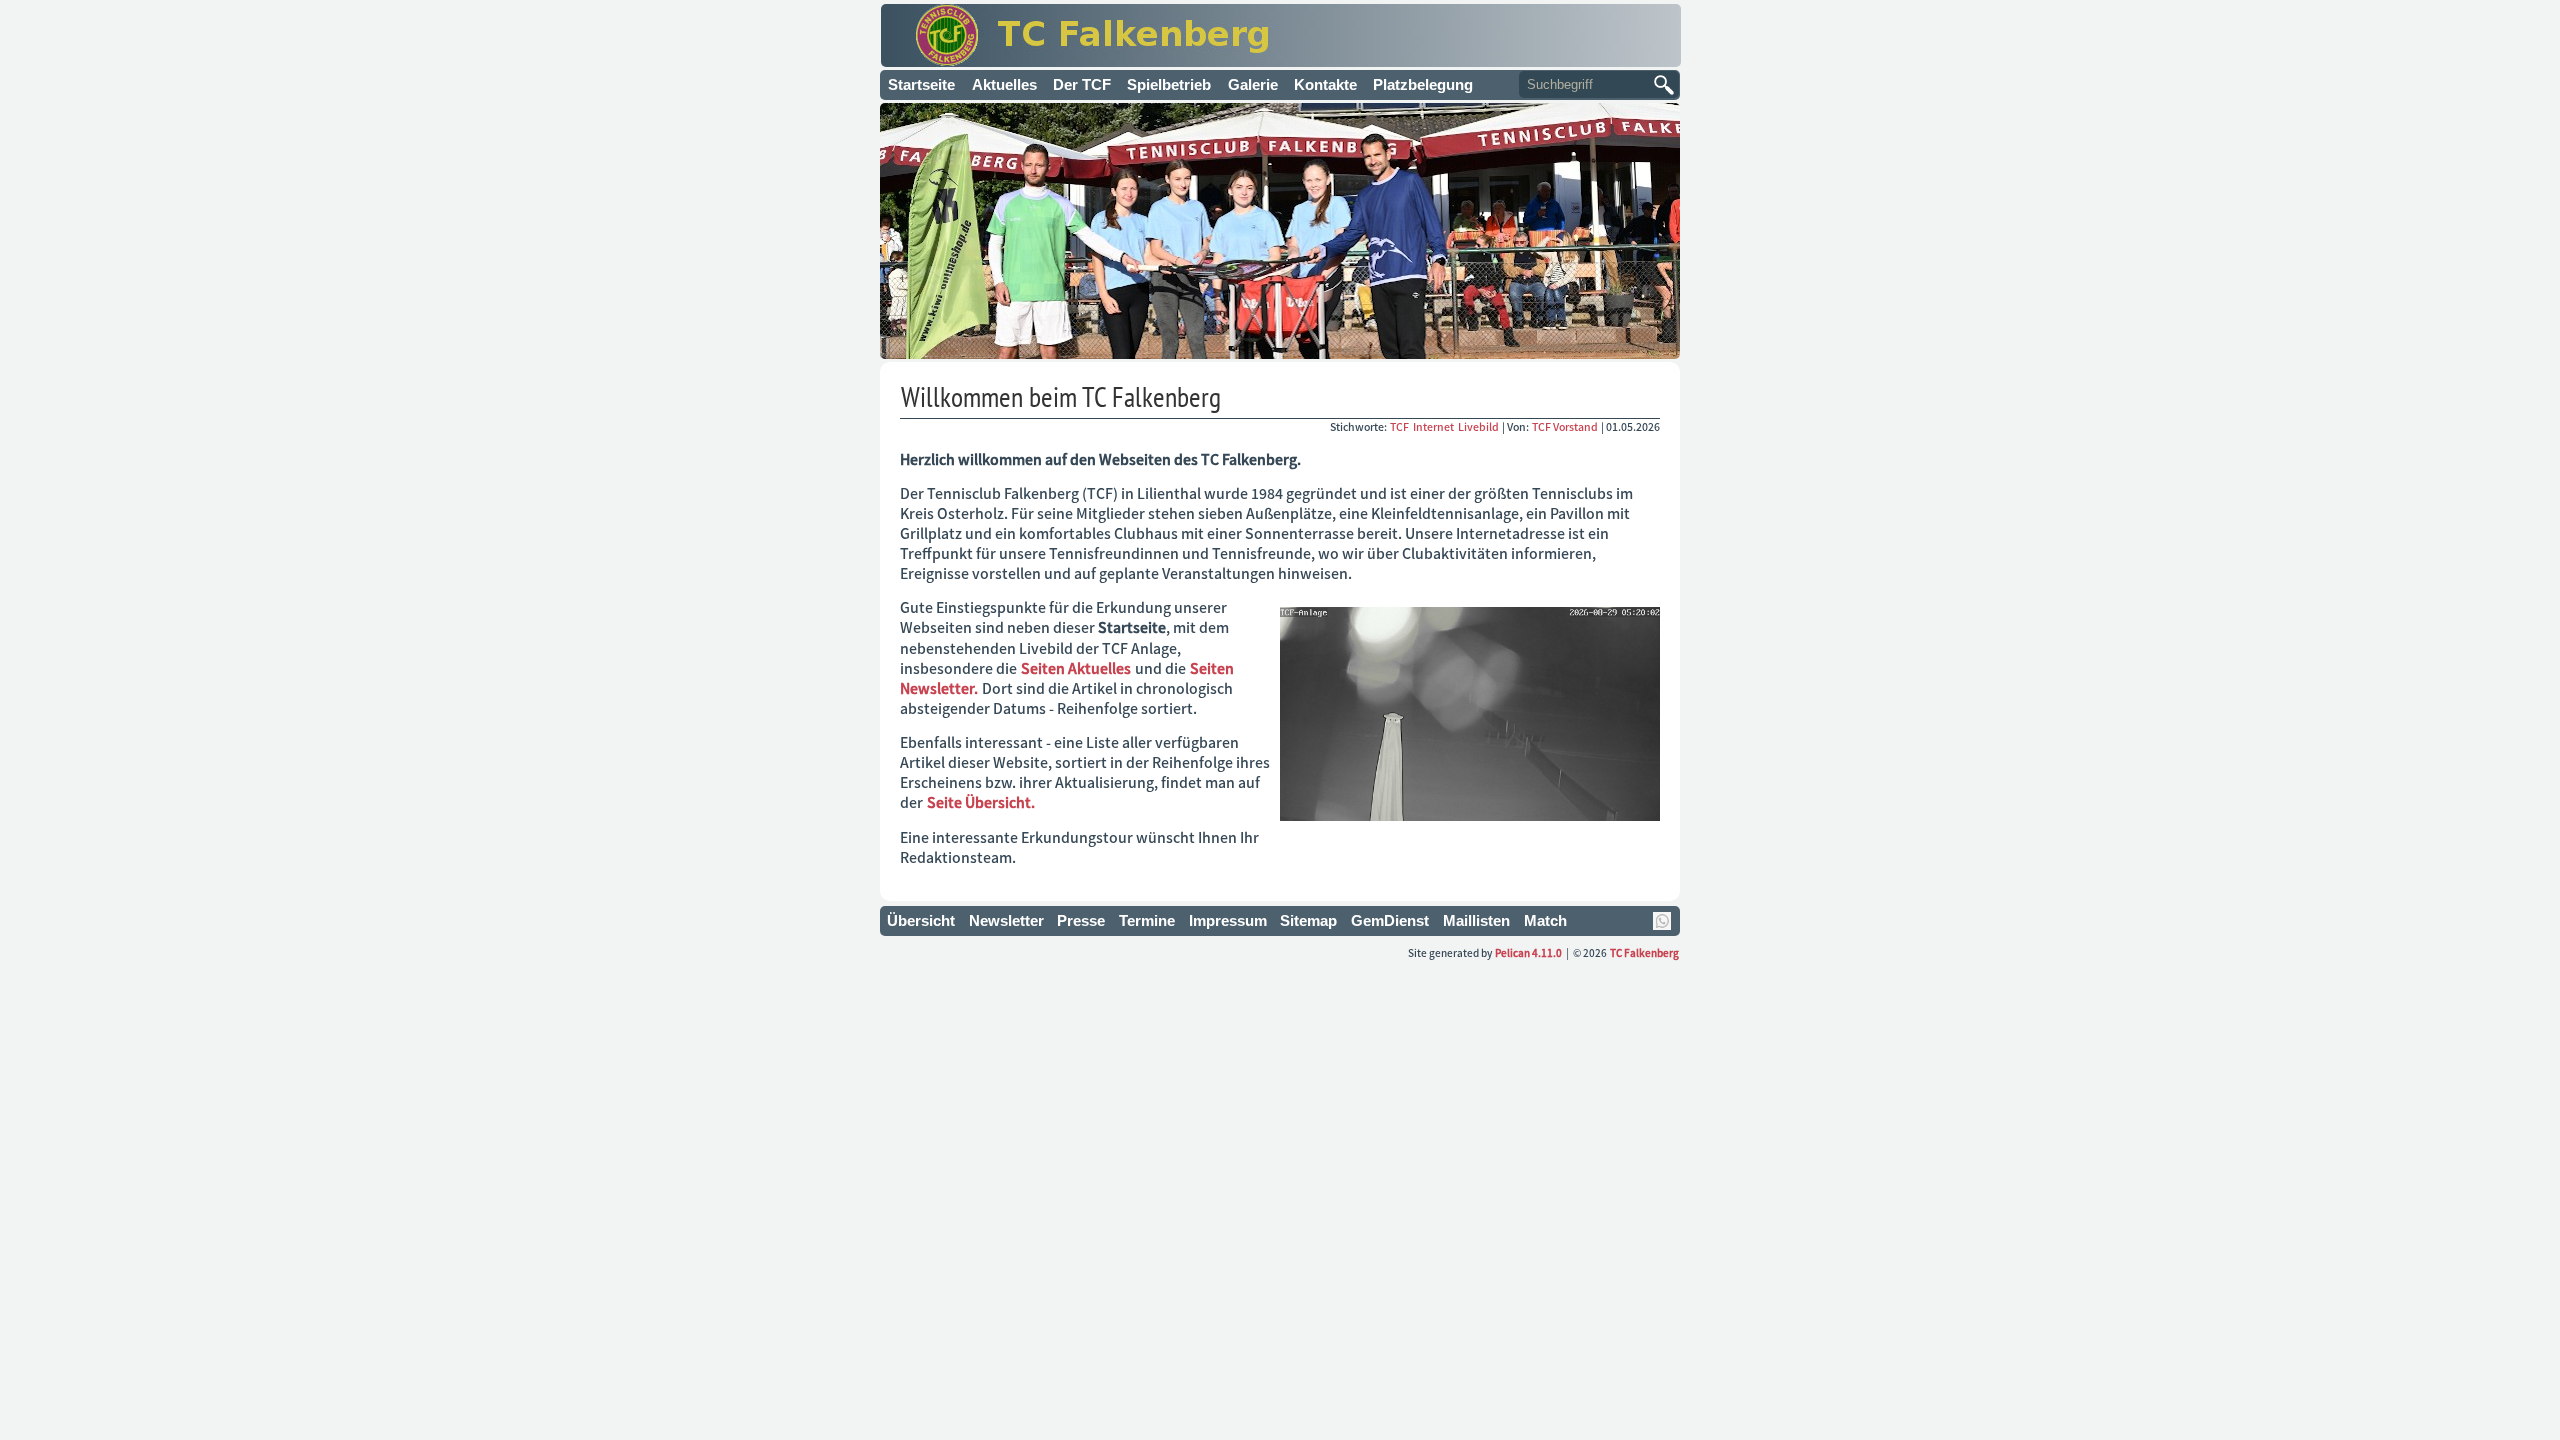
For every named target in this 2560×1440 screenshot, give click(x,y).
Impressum (1228, 920)
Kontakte (1325, 84)
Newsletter (1006, 920)
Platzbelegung (1423, 84)
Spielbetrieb (1169, 84)
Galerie (1253, 84)
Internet (1434, 426)
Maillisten (1476, 920)
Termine (1147, 920)
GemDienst (1390, 920)
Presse (1081, 920)
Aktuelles (1004, 84)
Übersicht (921, 920)
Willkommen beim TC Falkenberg (1061, 396)
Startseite (921, 84)
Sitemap (1308, 920)
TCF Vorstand (1565, 426)
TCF (1400, 426)
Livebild (1479, 426)
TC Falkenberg (1644, 952)
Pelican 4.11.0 (1528, 952)
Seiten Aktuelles (1076, 668)
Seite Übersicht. (981, 802)
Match (1545, 920)
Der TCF (1082, 84)
